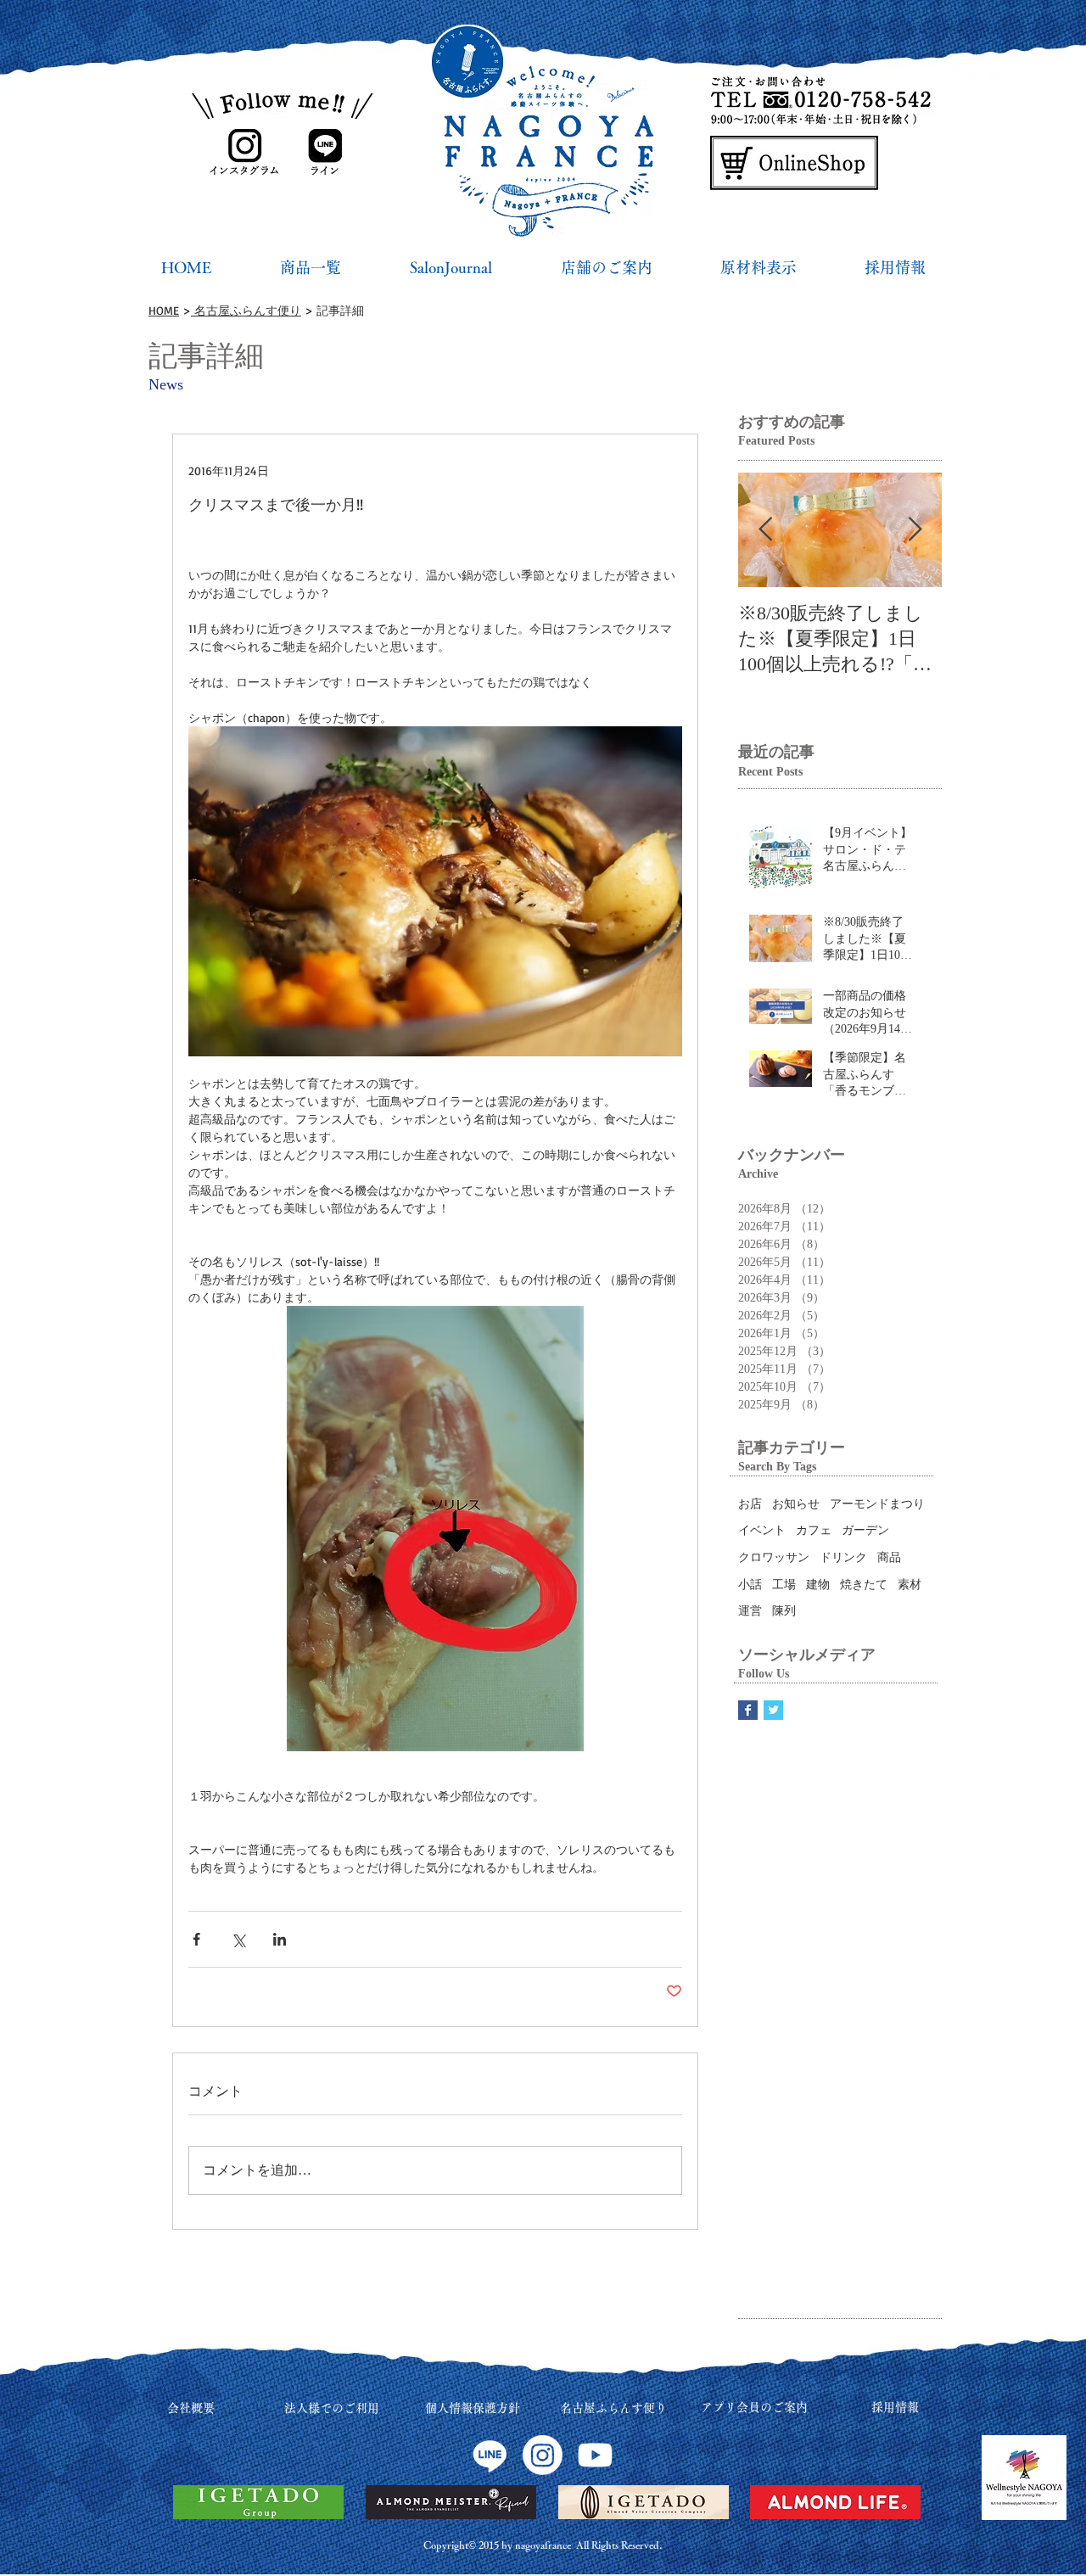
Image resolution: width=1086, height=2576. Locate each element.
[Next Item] (915, 531)
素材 (910, 1585)
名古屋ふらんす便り (246, 310)
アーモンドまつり (877, 1504)
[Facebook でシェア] (196, 1939)
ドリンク (843, 1557)
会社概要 (191, 2408)
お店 (750, 1504)
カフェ (814, 1530)
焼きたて (864, 1585)
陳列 (784, 1611)
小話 (750, 1585)
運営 (750, 1611)
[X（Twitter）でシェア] (238, 1939)
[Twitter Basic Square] (773, 1710)
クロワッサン (774, 1557)
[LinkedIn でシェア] (280, 1939)
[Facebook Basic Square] (748, 1710)
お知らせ (796, 1504)
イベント (762, 1530)
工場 (784, 1585)
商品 (889, 1557)
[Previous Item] (765, 531)
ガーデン (865, 1530)
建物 (818, 1585)
